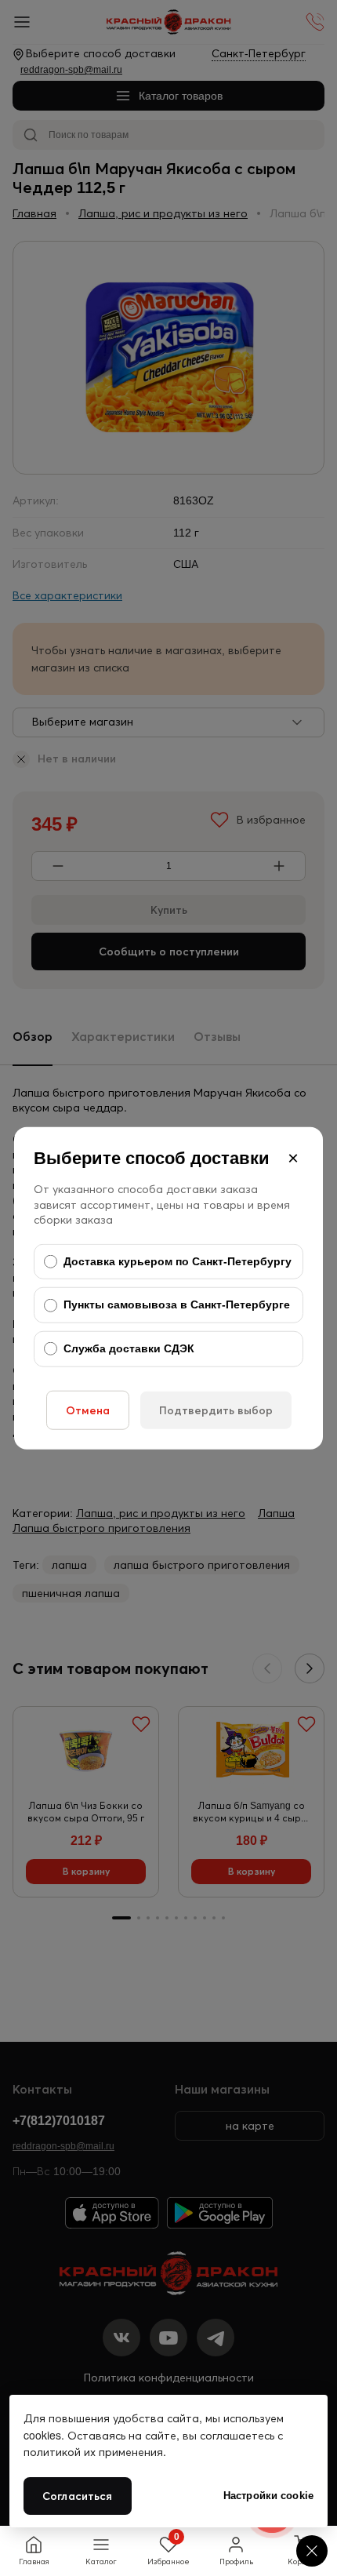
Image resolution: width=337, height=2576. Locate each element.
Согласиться (78, 2496)
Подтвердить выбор (216, 1410)
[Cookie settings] (312, 2551)
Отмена (88, 1410)
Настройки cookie (268, 2496)
